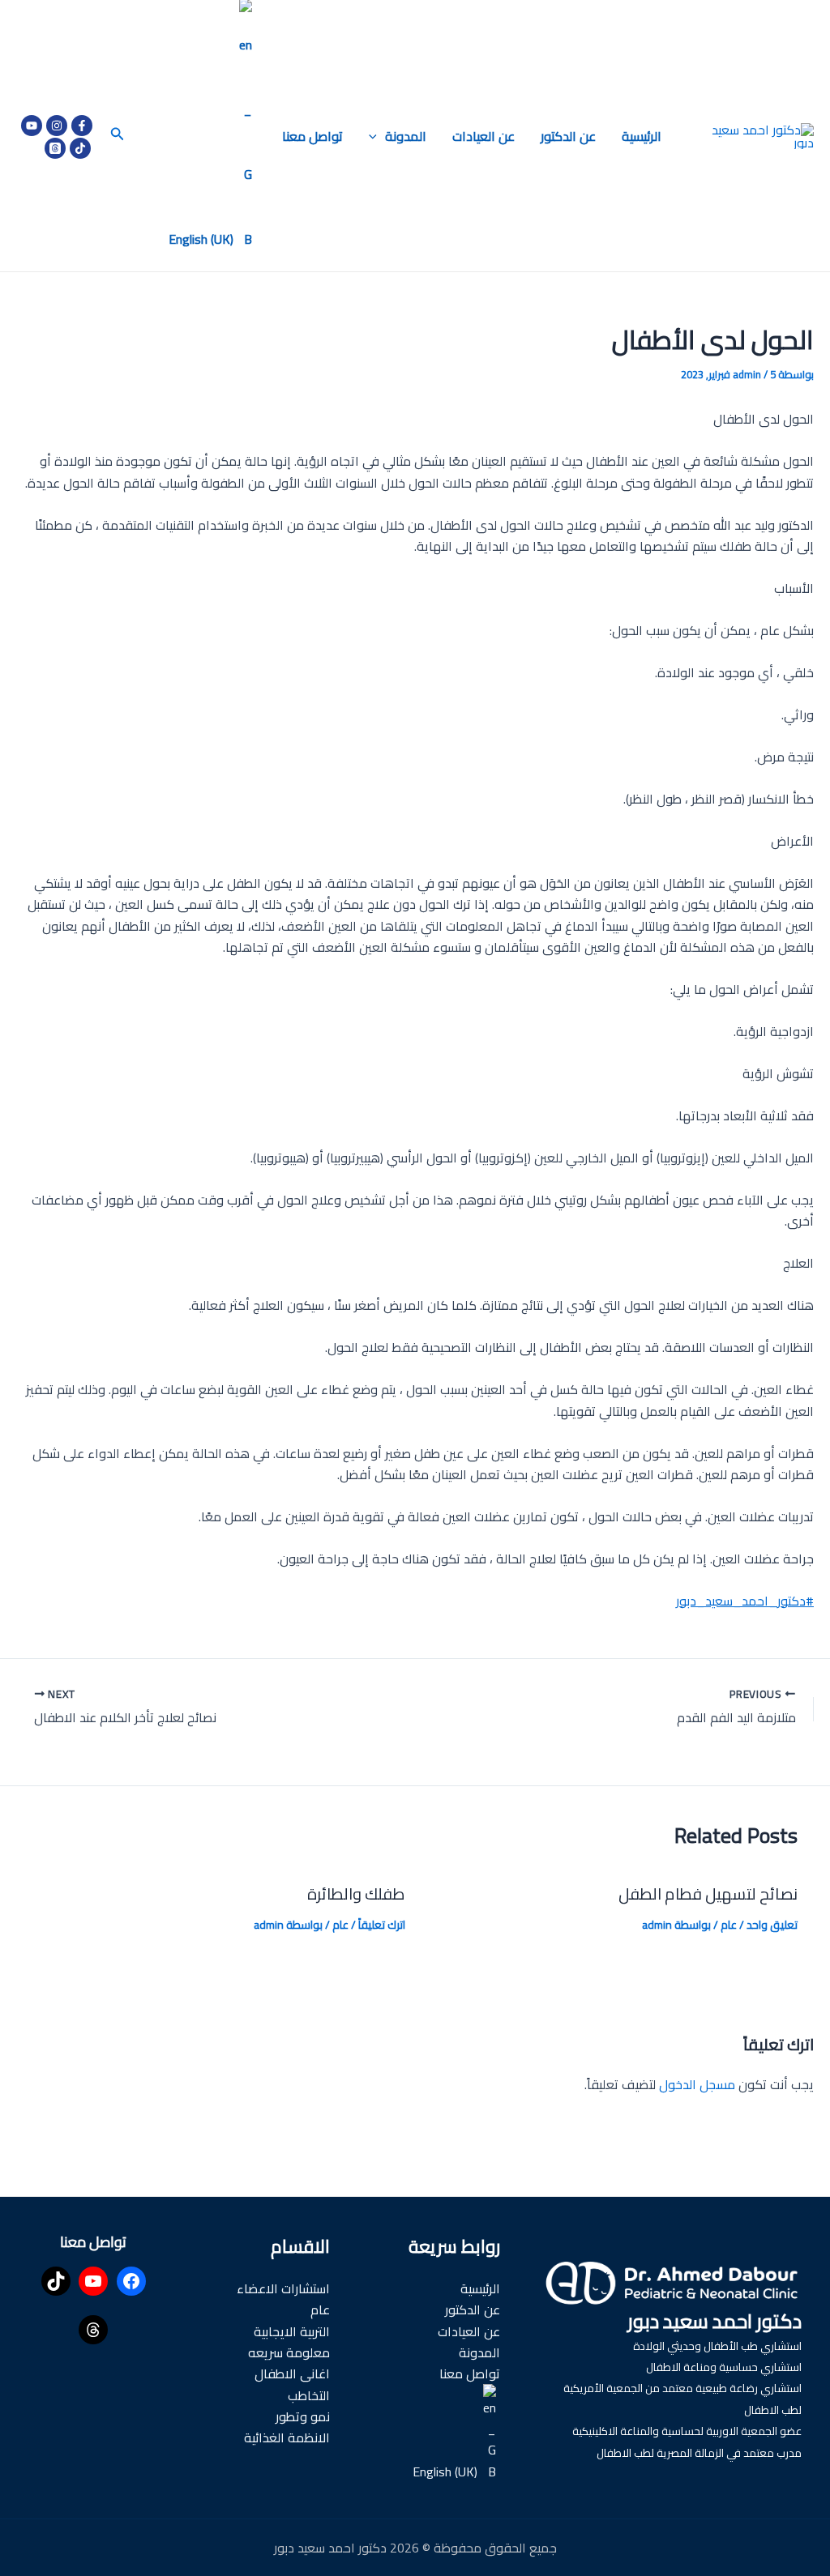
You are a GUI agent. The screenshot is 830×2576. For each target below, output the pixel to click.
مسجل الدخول (697, 2084)
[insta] (57, 126)
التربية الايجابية (292, 2331)
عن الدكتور (568, 136)
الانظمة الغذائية (287, 2437)
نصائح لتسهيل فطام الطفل (708, 1894)
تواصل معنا (312, 136)
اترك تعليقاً (382, 1925)
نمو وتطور (303, 2416)
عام (729, 1925)
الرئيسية (642, 136)
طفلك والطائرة (356, 1894)
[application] (377, 136)
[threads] (55, 148)
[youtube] (32, 126)
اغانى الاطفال (292, 2373)
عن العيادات (483, 136)
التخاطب (309, 2395)
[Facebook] (82, 126)
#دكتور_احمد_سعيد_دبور (745, 1601)
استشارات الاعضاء (283, 2288)
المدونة (406, 136)
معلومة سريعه (289, 2352)
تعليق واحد (772, 1925)
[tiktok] (80, 148)
